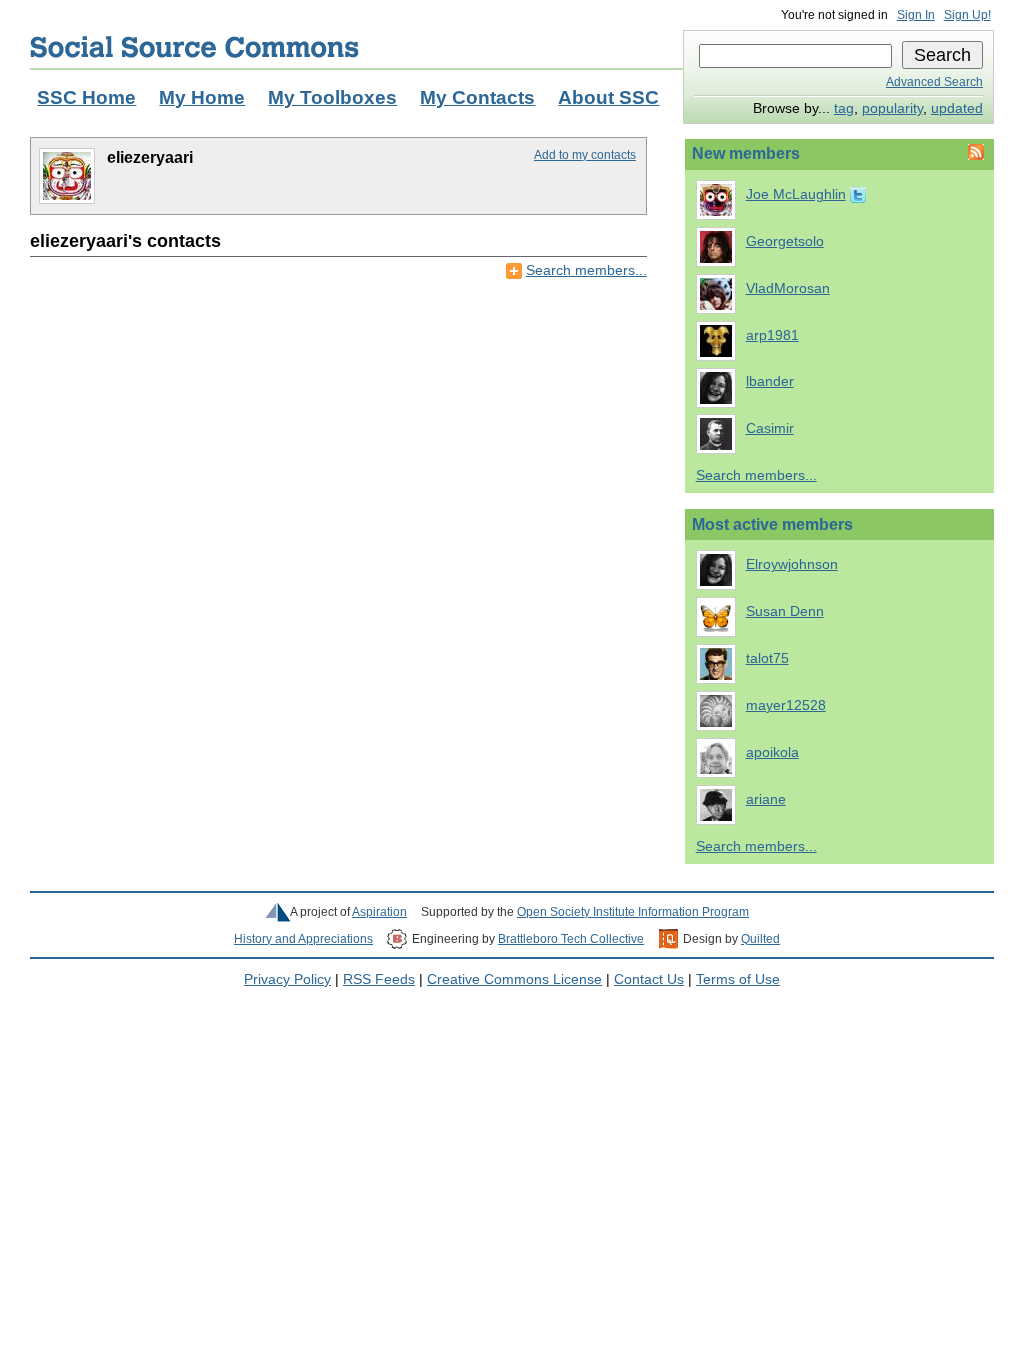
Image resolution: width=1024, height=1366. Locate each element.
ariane (766, 799)
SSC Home (86, 97)
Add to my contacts (585, 155)
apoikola (772, 752)
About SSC (608, 97)
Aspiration (379, 912)
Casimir (770, 428)
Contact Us (649, 979)
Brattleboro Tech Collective (571, 939)
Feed (974, 152)
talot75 (767, 658)
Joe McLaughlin (796, 194)
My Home (202, 97)
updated (957, 108)
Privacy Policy (287, 979)
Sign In (916, 15)
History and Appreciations (303, 939)
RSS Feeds (379, 979)
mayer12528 (786, 705)
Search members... (586, 270)
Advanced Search (934, 82)
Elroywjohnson (792, 564)
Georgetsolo (785, 241)
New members (746, 153)
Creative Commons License (514, 979)
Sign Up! (967, 15)
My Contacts (477, 97)
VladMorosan (788, 288)
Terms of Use (738, 979)
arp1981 (772, 335)
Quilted (760, 939)
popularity (892, 108)
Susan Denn (785, 611)
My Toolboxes (332, 97)
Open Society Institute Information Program (633, 912)
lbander (770, 381)
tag (844, 108)
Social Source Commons (194, 47)
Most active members (772, 524)
